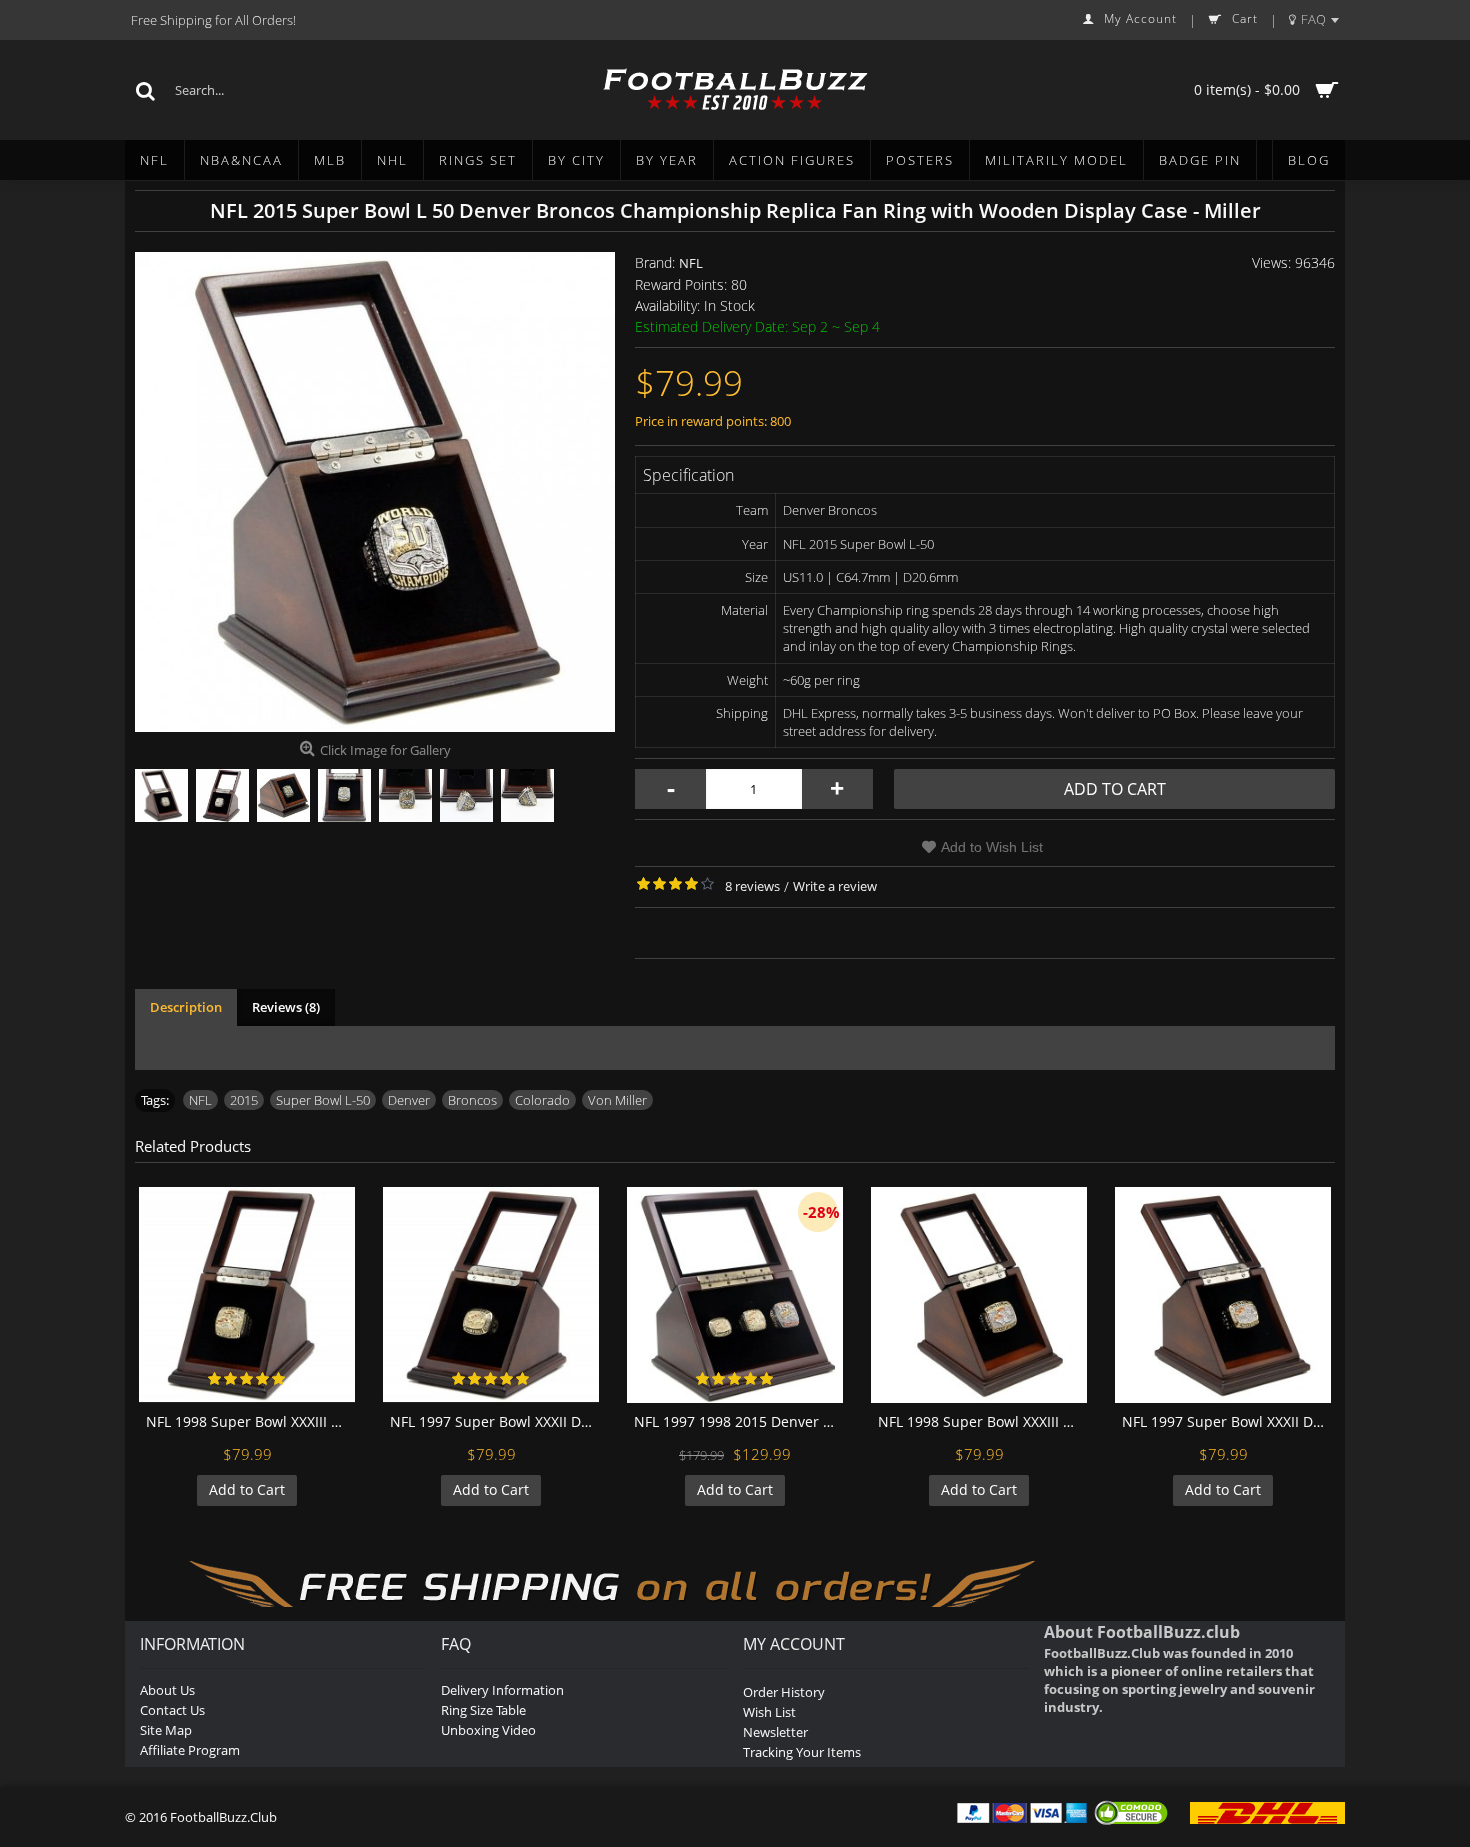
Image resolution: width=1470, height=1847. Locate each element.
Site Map (166, 1730)
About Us (167, 1690)
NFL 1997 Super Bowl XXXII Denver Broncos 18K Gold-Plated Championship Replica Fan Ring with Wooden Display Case (494, 1421)
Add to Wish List (992, 847)
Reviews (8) (286, 1007)
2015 (244, 1100)
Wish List (769, 1712)
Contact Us (172, 1710)
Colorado (542, 1100)
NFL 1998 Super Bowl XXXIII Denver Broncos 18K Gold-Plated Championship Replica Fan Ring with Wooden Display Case (250, 1421)
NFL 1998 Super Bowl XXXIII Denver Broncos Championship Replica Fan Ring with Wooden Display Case (982, 1421)
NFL (691, 263)
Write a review (835, 886)
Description (186, 1007)
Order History (784, 1692)
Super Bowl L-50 (323, 1100)
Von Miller (617, 1100)
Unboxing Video (488, 1730)
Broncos (472, 1100)
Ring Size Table (483, 1710)
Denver (409, 1100)
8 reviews (752, 886)
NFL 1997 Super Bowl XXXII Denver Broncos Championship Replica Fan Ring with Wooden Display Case (1226, 1421)
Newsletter (775, 1732)
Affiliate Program (190, 1750)
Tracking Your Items (802, 1752)
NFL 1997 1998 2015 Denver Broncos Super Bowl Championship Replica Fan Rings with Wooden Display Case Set (738, 1421)
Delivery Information (502, 1690)
